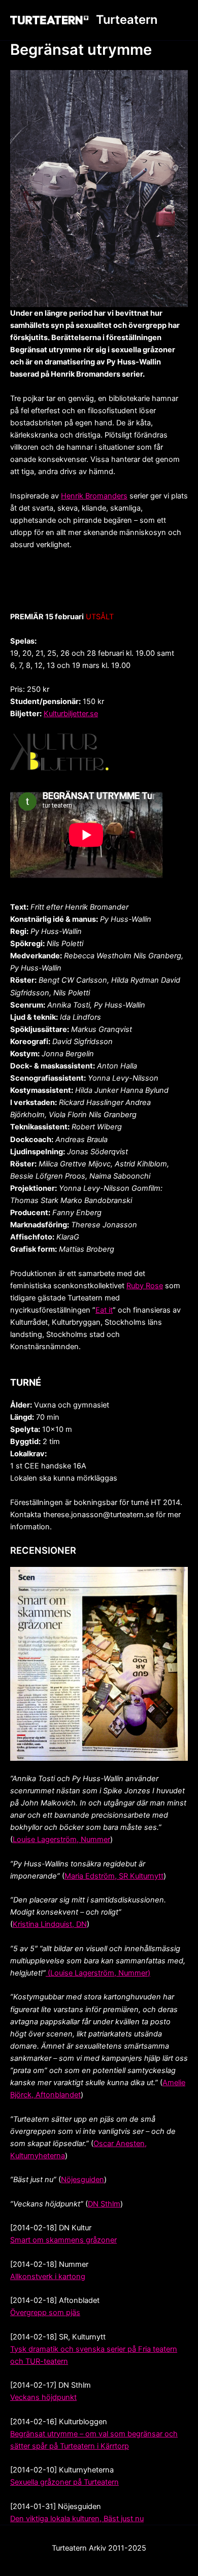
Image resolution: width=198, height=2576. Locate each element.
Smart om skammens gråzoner (63, 2240)
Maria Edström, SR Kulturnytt (114, 1876)
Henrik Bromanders (94, 496)
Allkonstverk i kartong (48, 2277)
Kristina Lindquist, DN (50, 1924)
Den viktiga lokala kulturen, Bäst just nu (77, 2519)
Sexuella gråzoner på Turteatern (64, 2482)
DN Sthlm (104, 2204)
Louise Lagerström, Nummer (61, 1839)
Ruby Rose (145, 1286)
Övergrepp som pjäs (45, 2313)
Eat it (104, 1310)
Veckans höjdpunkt (43, 2397)
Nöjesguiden (82, 2180)
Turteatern (127, 20)
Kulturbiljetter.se (71, 714)
